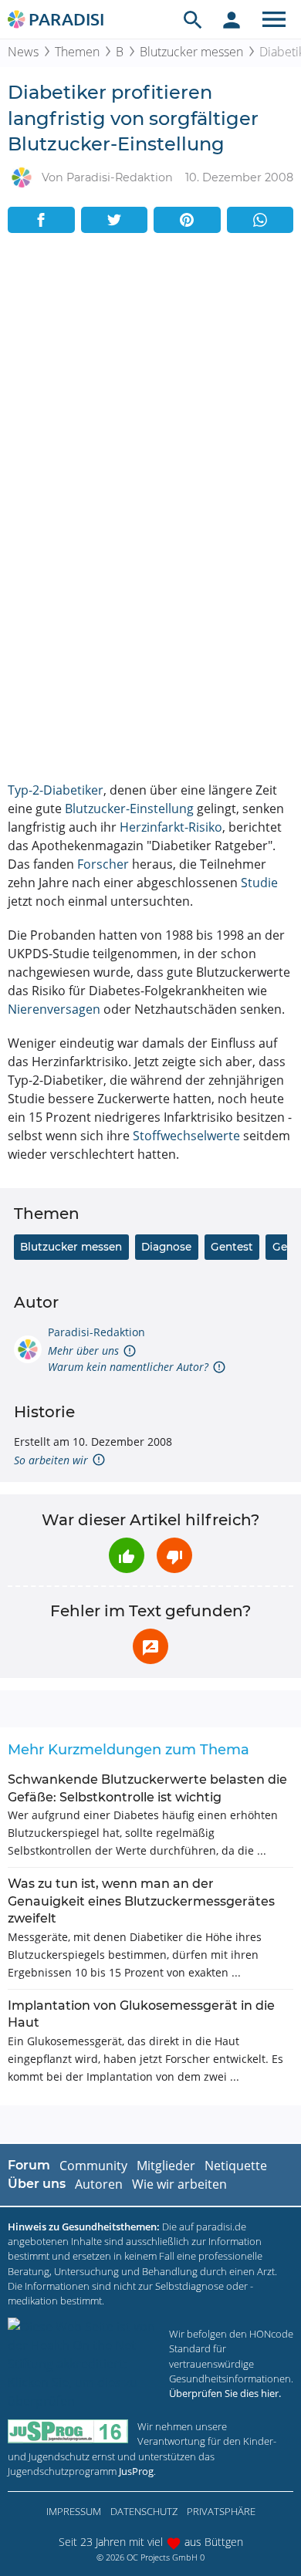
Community (93, 2166)
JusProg (136, 2471)
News (23, 52)
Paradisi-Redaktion (96, 1332)
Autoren (99, 2184)
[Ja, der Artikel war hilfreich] (127, 1555)
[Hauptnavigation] (274, 19)
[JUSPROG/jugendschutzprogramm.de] (68, 2431)
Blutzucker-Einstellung (129, 809)
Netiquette (236, 2166)
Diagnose (166, 1247)
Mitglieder (166, 2166)
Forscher (103, 864)
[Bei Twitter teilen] (115, 220)
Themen (77, 52)
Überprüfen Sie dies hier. (225, 2393)
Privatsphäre (221, 2511)
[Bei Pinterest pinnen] (187, 220)
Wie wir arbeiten (179, 2184)
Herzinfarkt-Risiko (171, 827)
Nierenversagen (54, 1009)
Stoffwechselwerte (186, 1136)
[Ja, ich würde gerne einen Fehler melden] (150, 1646)
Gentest (232, 1247)
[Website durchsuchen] (193, 19)
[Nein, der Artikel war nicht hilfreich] (174, 1555)
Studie (259, 883)
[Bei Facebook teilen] (41, 220)
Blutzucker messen (191, 52)
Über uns (37, 2184)
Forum (29, 2165)
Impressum (74, 2511)
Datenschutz (144, 2511)
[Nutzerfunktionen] (232, 19)
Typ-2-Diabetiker (56, 790)
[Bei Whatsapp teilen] (260, 220)
